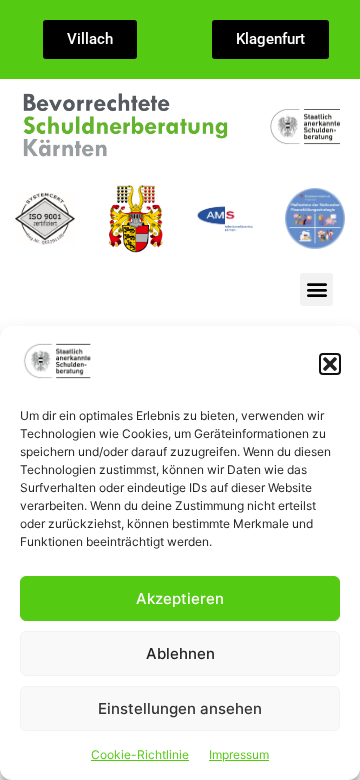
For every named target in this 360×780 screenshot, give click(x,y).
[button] (330, 364)
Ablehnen (180, 653)
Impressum (239, 754)
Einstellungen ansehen (180, 708)
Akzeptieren (180, 598)
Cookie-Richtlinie (140, 754)
